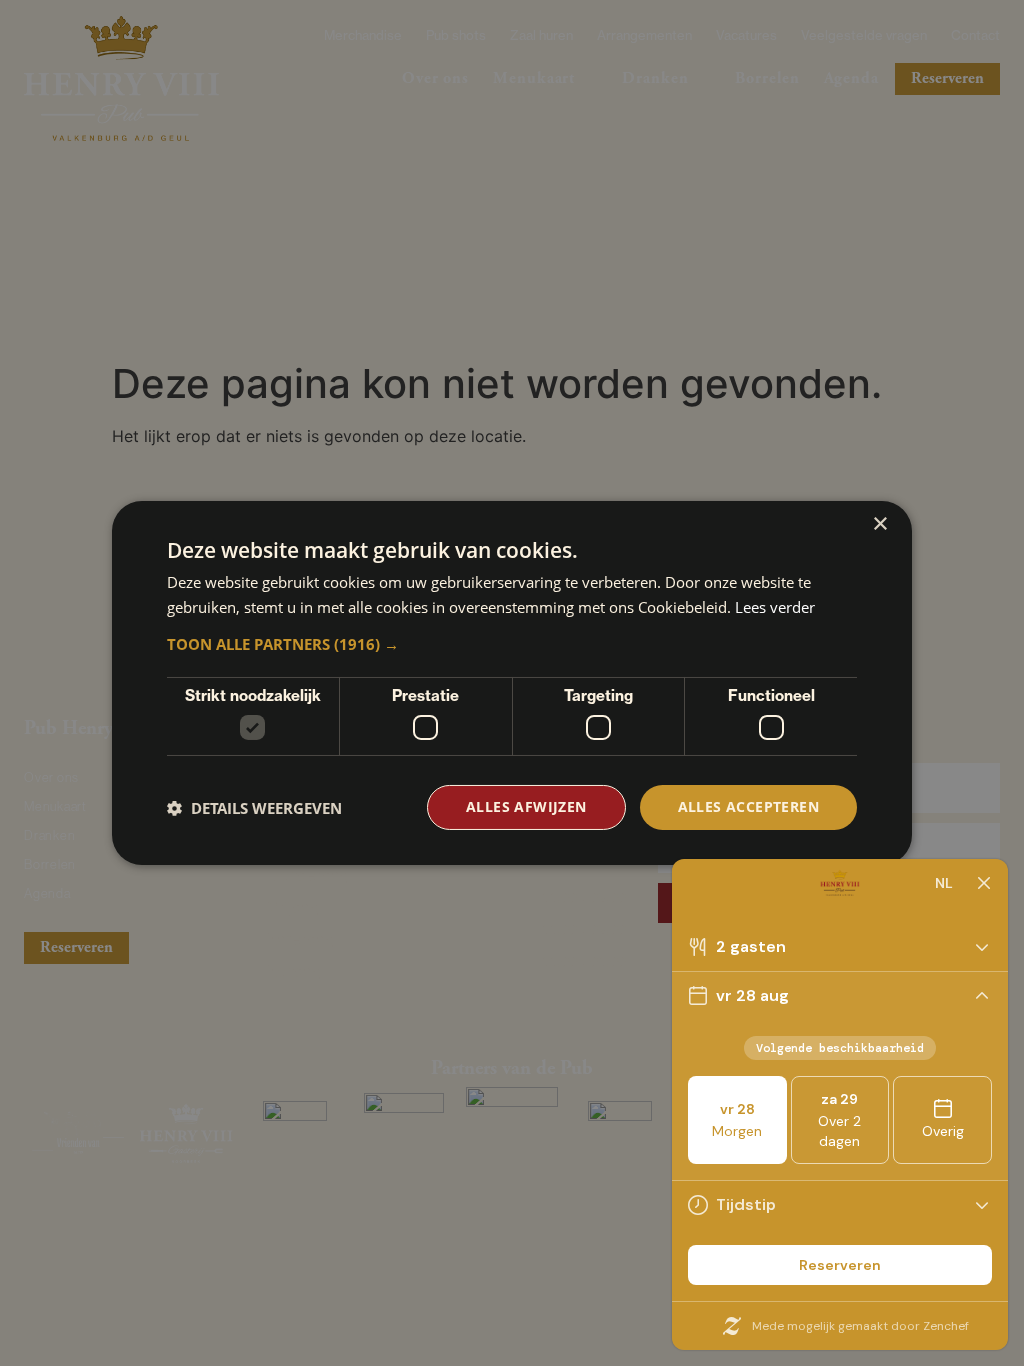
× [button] (879, 524)
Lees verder (775, 607)
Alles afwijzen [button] (526, 806)
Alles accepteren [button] (748, 806)
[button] (512, 644)
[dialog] (512, 683)
